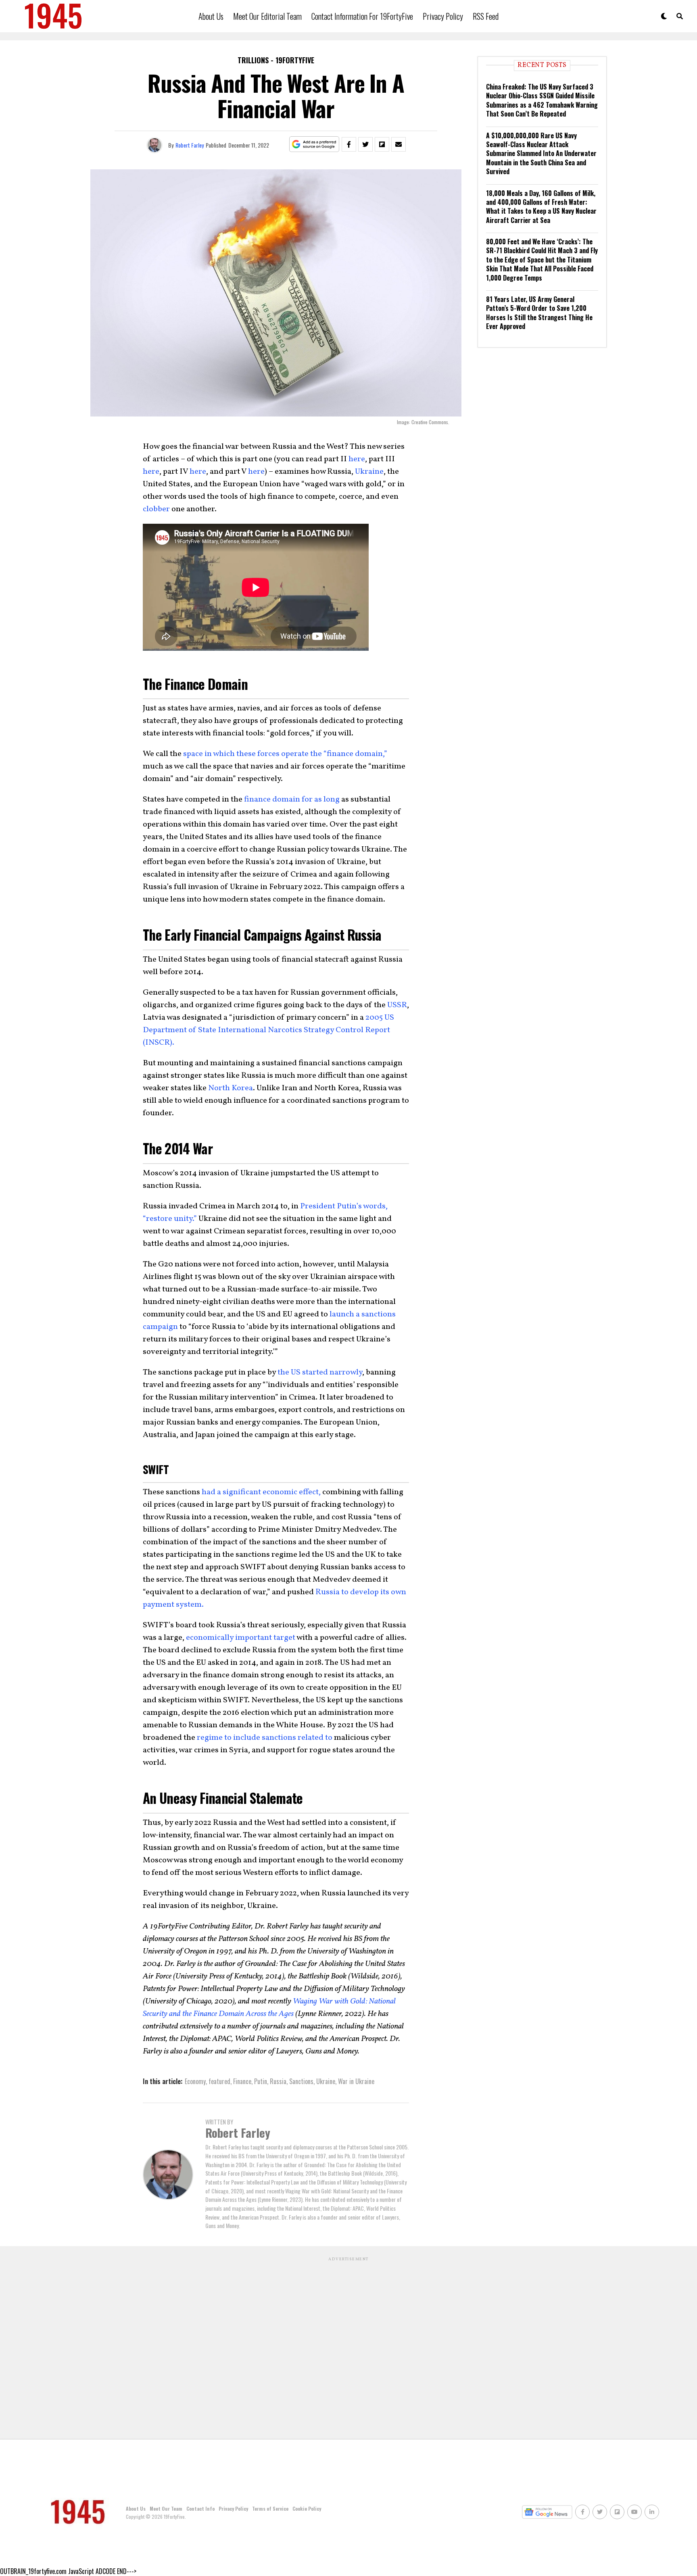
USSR (397, 1005)
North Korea (231, 1088)
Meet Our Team (166, 2508)
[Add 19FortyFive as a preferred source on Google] (314, 145)
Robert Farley (190, 145)
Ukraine (369, 472)
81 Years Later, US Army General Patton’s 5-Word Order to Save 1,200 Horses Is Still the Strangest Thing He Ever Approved (539, 313)
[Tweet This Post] (365, 144)
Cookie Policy (307, 2508)
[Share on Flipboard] (382, 144)
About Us (211, 16)
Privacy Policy (443, 16)
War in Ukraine (356, 2081)
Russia (278, 2081)
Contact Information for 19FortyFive (362, 16)
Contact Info (200, 2508)
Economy (195, 2081)
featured (219, 2081)
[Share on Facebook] (349, 144)
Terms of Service (270, 2508)
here (357, 459)
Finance (242, 2081)
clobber (156, 509)
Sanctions (301, 2081)
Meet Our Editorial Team (267, 16)
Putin (261, 2081)
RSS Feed (486, 16)
